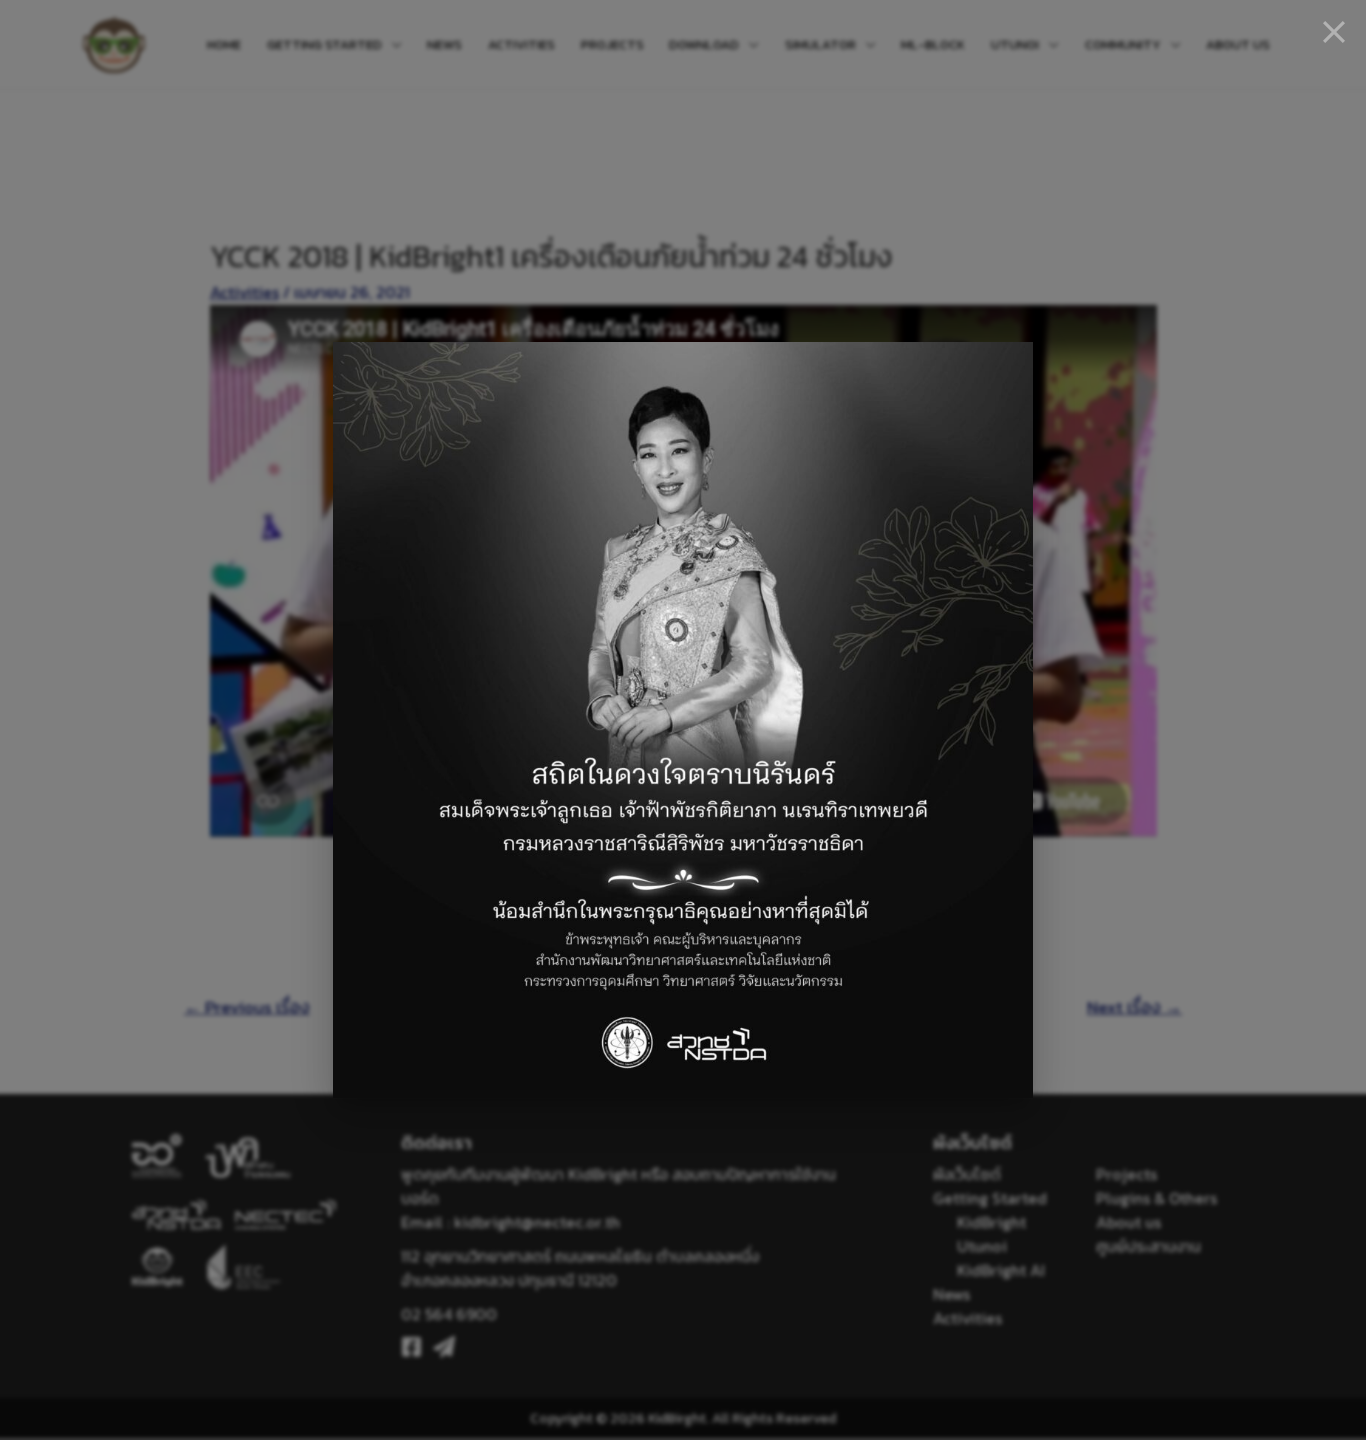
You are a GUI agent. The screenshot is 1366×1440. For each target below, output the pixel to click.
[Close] (1334, 32)
